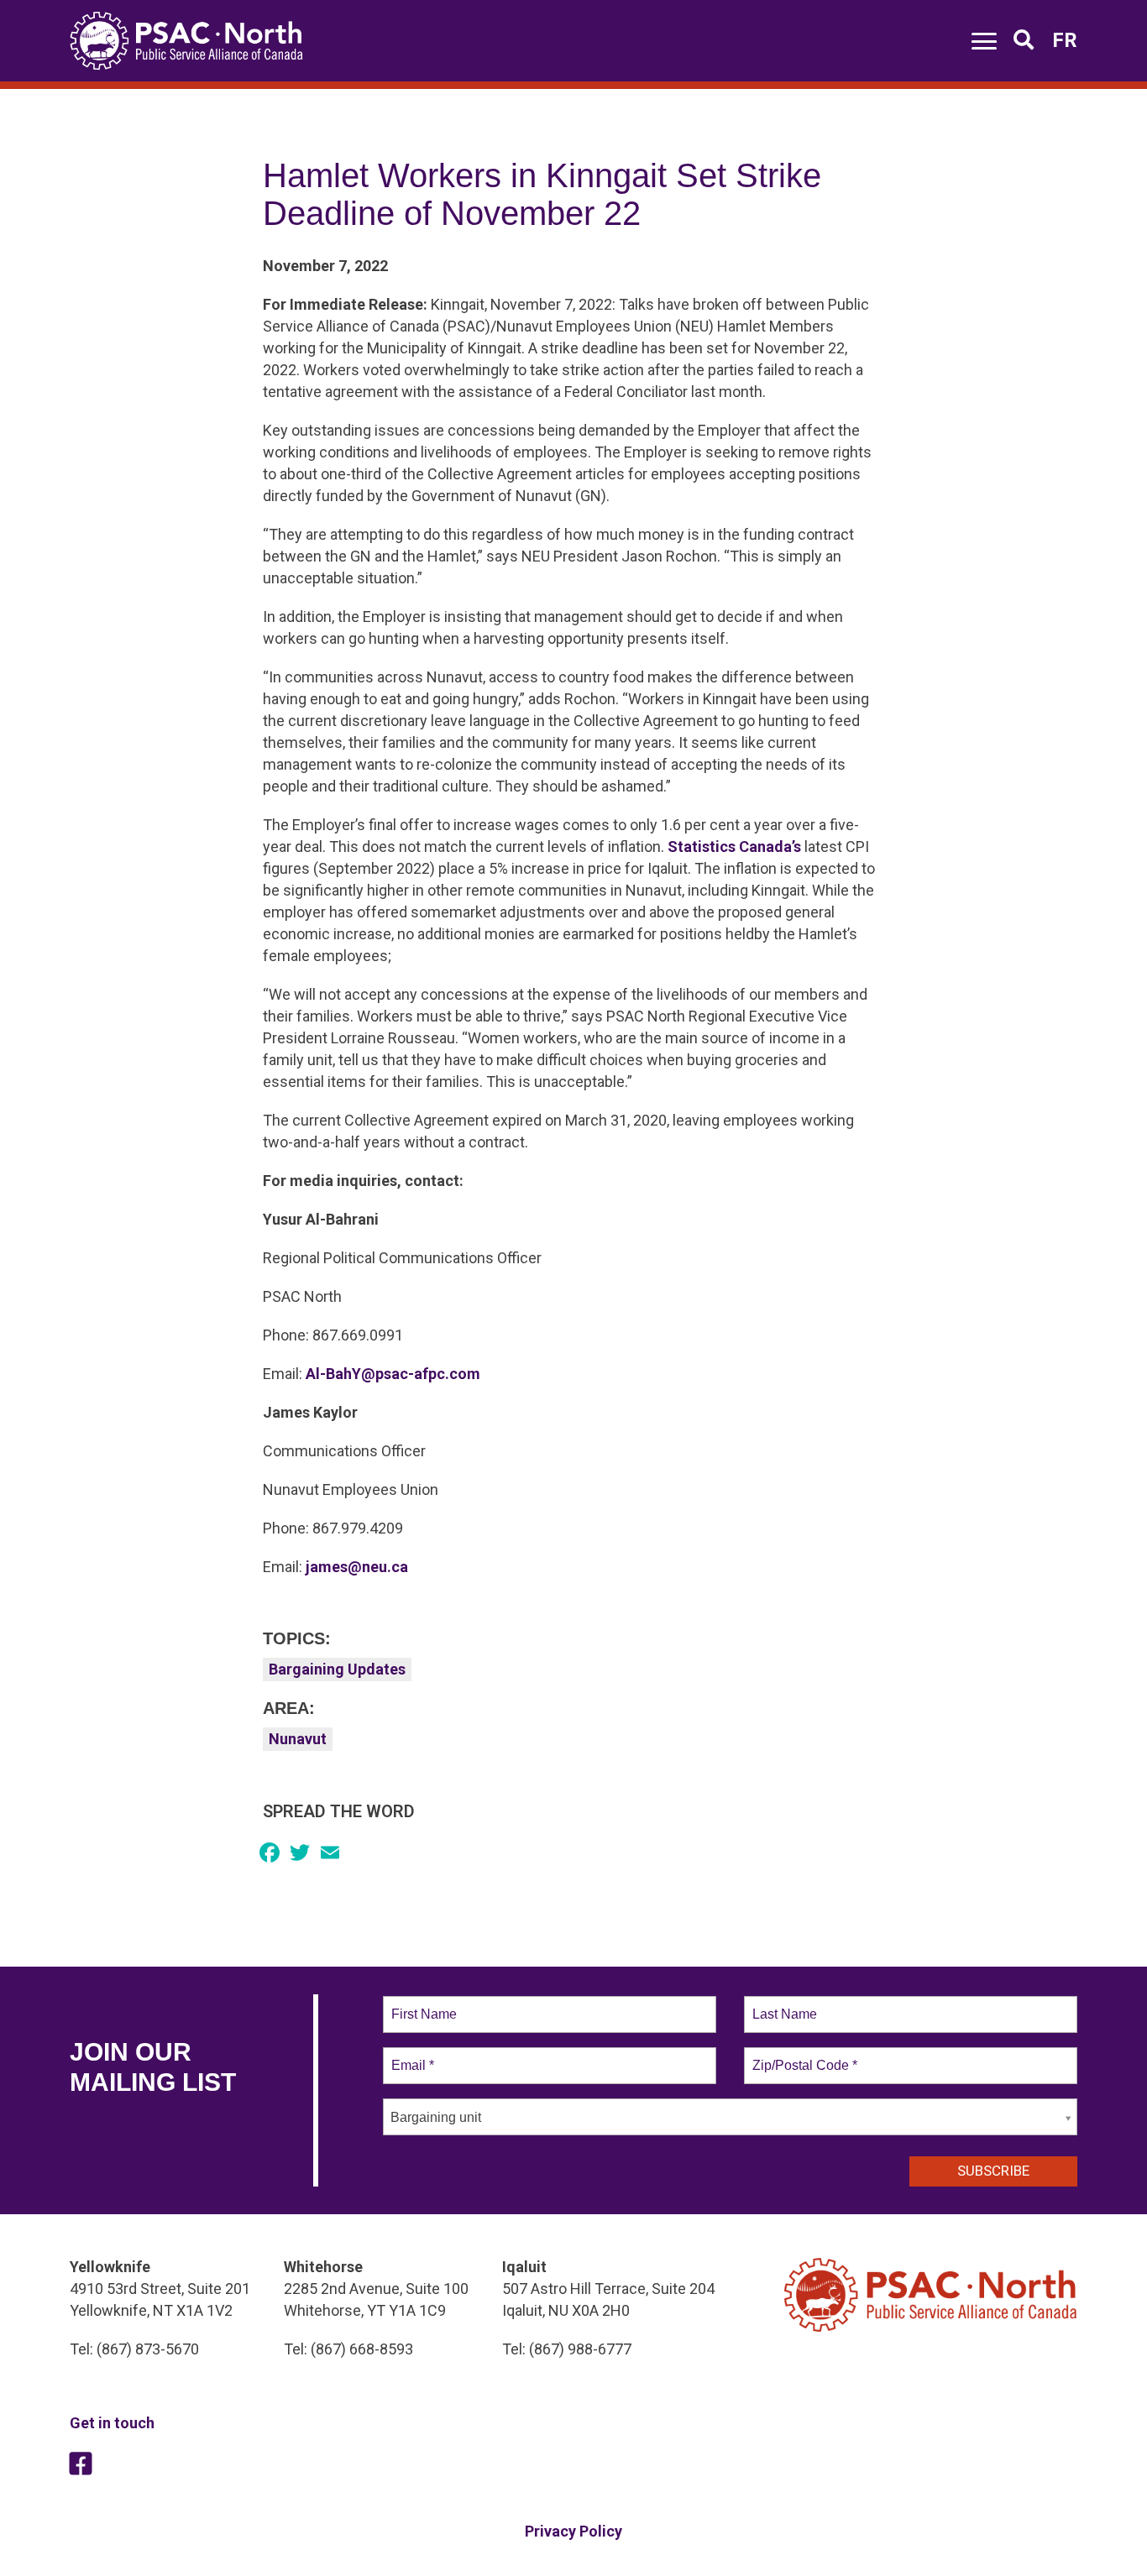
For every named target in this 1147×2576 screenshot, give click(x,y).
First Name (423, 2004)
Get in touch (112, 2423)
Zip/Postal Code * (801, 2056)
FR (1065, 40)
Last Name (782, 2004)
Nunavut (298, 1739)
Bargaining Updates (337, 1669)
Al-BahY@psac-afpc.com (393, 1374)
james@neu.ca (357, 1567)
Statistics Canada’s (734, 846)
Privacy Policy (573, 2531)
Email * (411, 2056)
